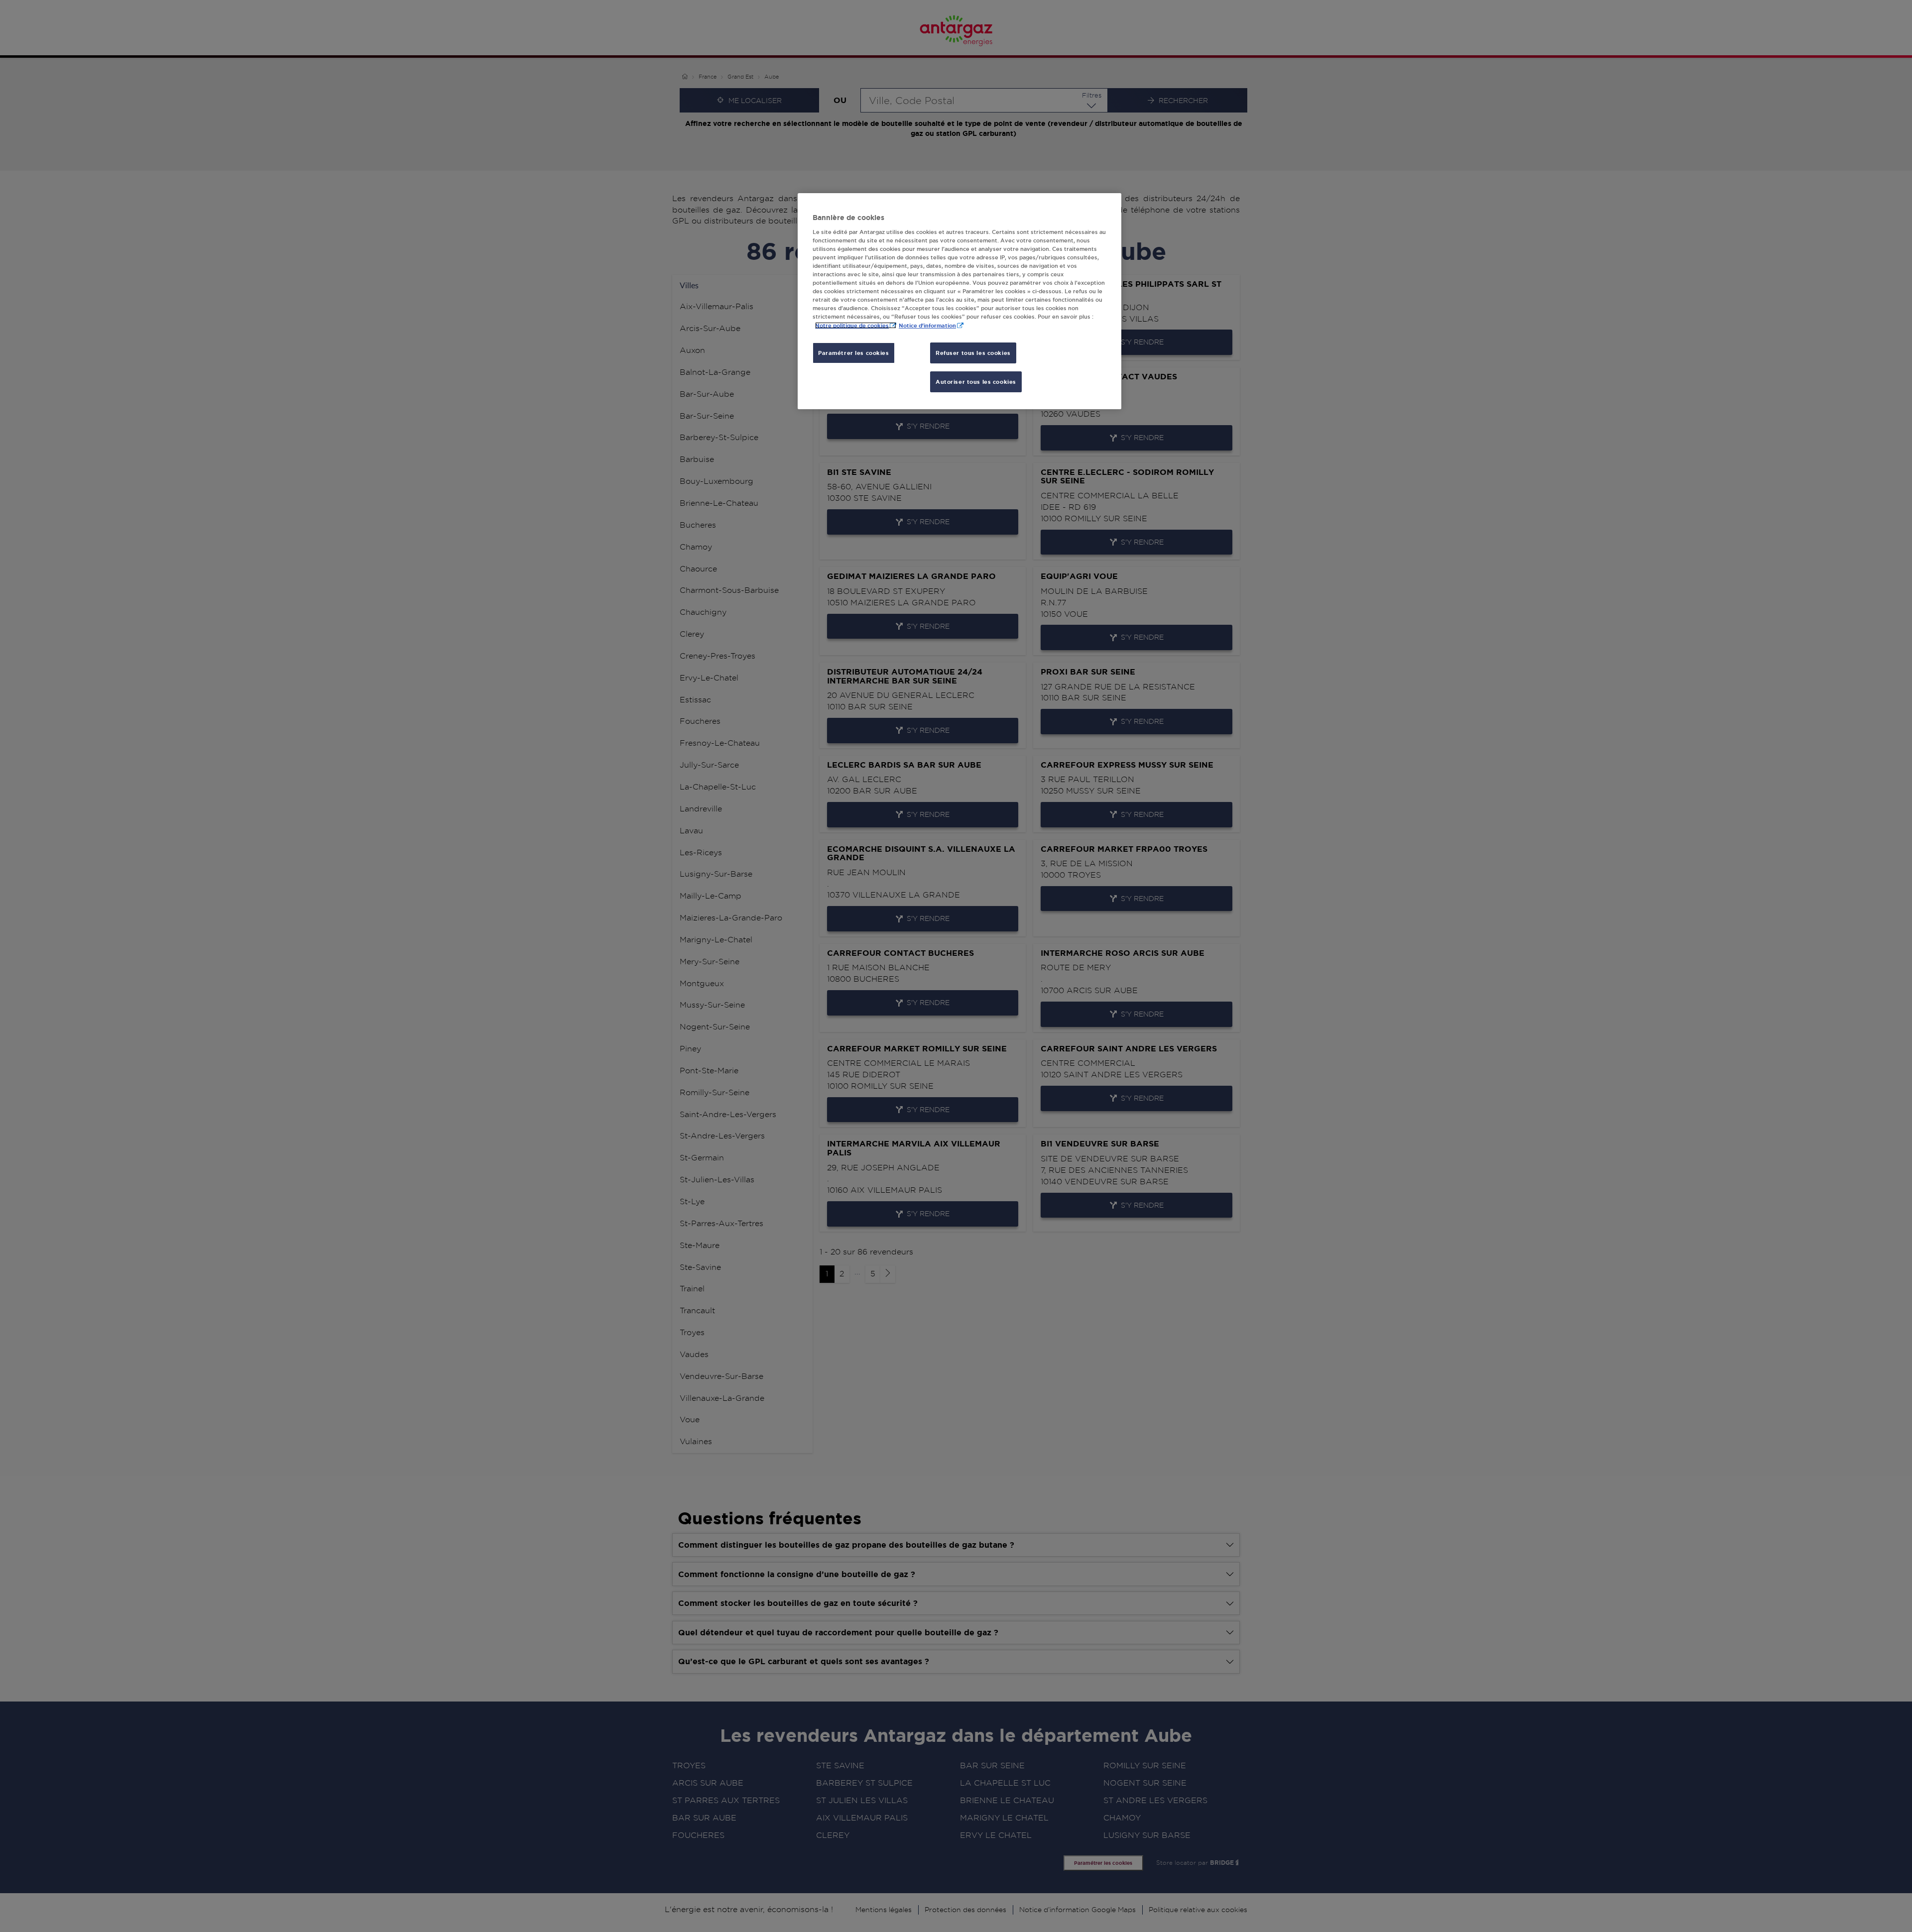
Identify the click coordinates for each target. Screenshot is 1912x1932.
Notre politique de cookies (852, 325)
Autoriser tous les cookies (976, 382)
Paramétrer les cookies (854, 353)
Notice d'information (927, 325)
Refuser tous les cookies (973, 353)
